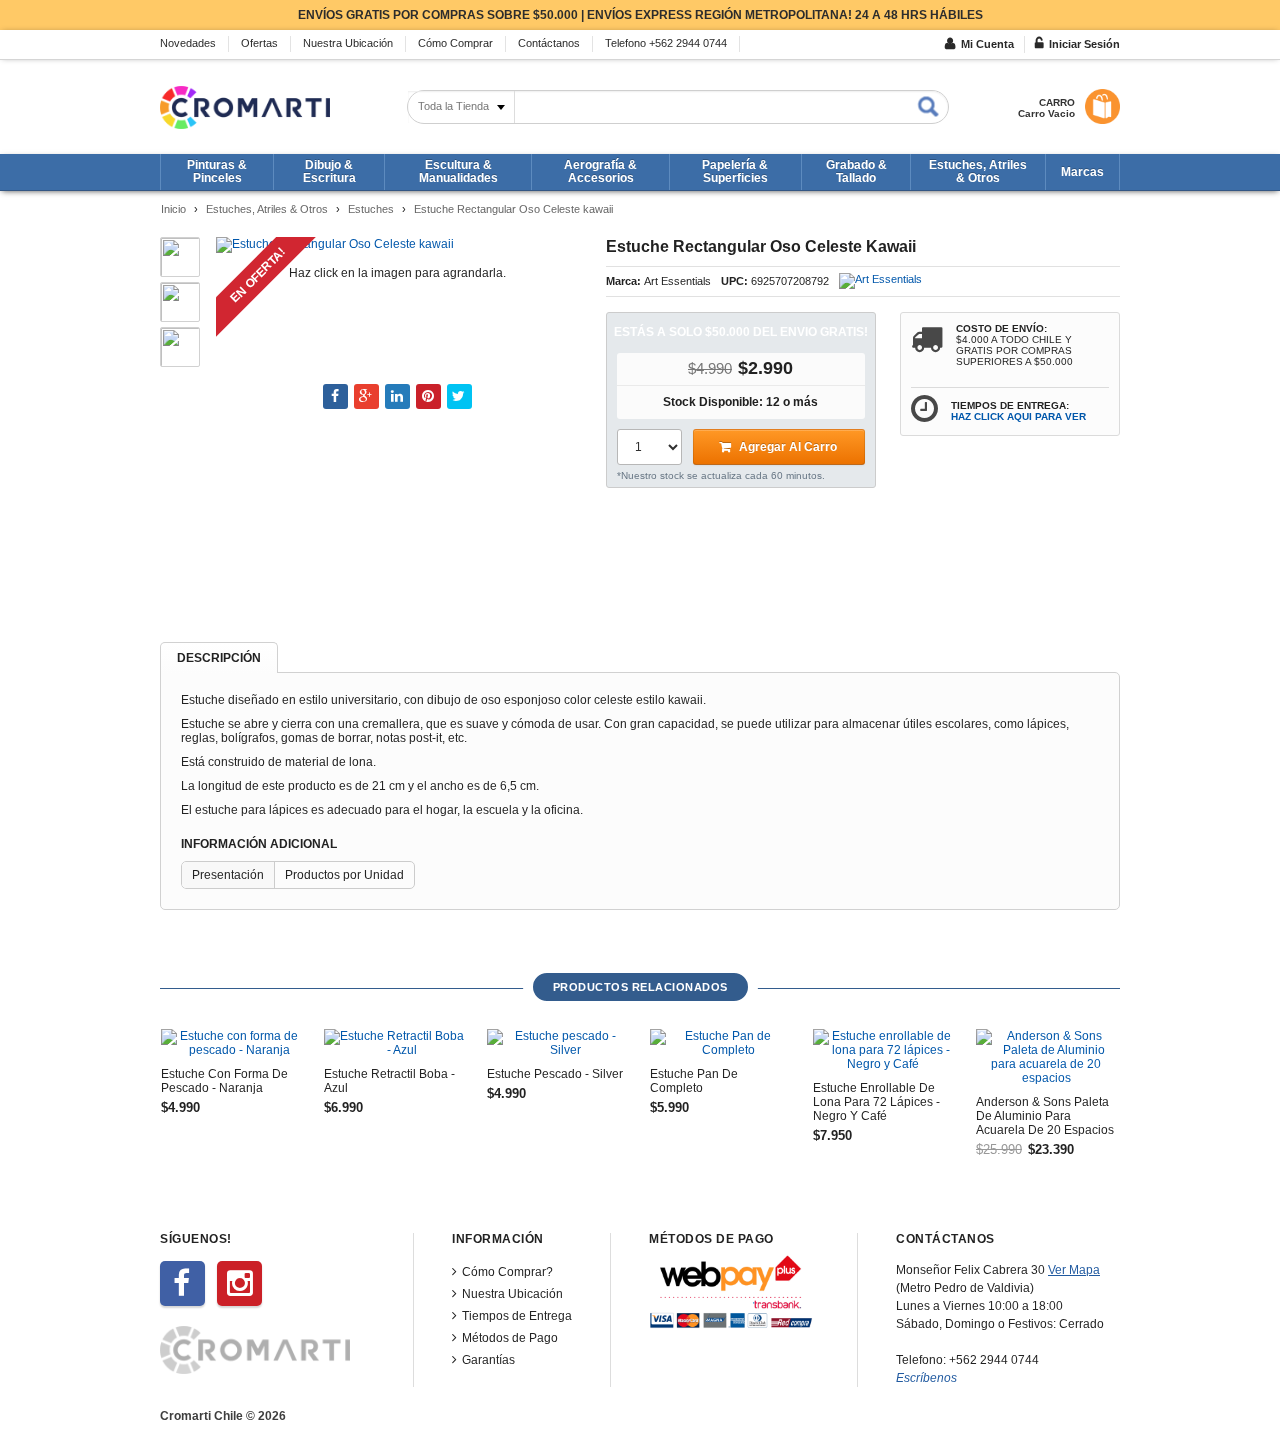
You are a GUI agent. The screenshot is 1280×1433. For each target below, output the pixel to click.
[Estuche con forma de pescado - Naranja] (231, 1043)
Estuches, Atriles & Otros (267, 209)
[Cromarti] (245, 107)
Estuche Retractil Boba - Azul (389, 1081)
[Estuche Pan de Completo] (720, 1043)
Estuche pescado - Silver (555, 1074)
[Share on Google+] (366, 396)
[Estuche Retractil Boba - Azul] (394, 1043)
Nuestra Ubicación (512, 1294)
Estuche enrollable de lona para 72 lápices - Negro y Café (876, 1102)
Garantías (488, 1360)
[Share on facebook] (335, 396)
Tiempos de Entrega (517, 1316)
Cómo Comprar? (507, 1272)
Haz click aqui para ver (1018, 416)
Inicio (173, 209)
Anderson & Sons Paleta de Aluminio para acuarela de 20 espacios (1045, 1116)
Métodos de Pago (510, 1338)
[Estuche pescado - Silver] (557, 1043)
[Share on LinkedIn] (397, 396)
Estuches (371, 209)
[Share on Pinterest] (428, 396)
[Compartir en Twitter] (459, 396)
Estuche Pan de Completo (694, 1081)
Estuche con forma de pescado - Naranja (224, 1081)
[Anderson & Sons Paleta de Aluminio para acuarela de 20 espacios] (1046, 1057)
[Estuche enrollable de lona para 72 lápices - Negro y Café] (883, 1050)
